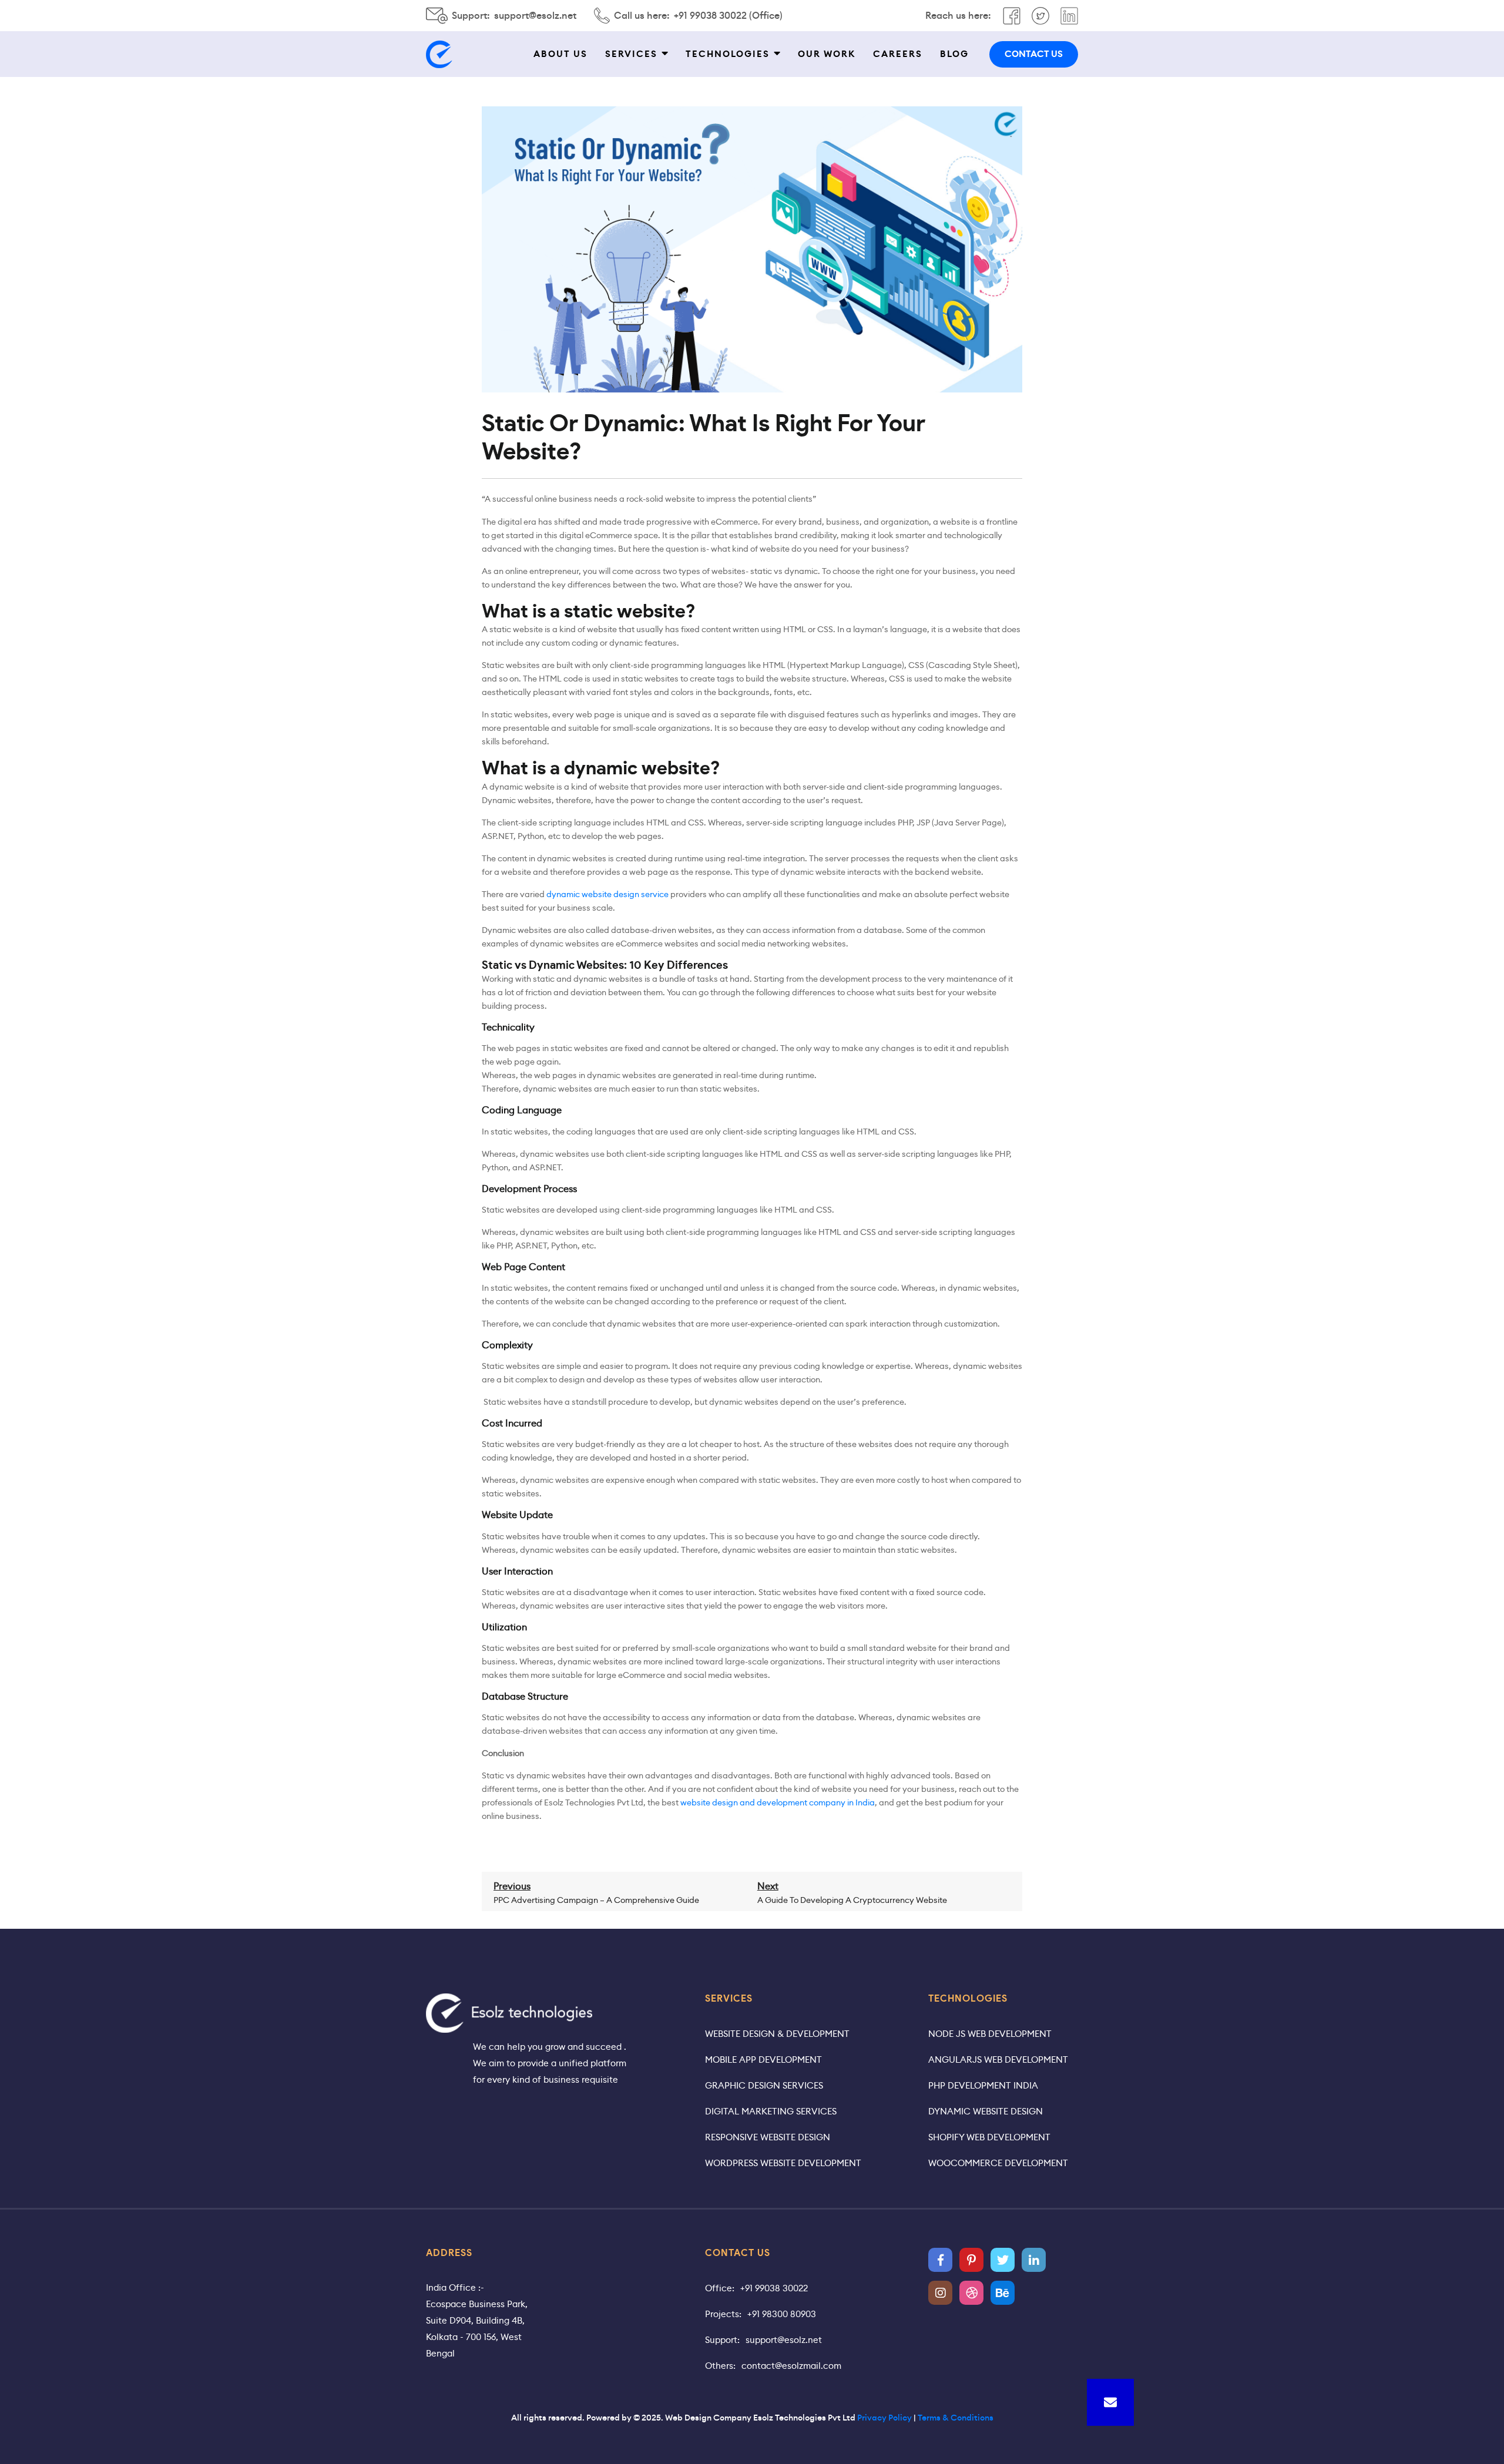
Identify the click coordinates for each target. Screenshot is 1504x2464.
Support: (722, 2340)
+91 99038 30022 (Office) (728, 16)
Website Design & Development (777, 2034)
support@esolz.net (535, 16)
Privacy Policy (884, 2418)
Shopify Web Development (989, 2137)
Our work (827, 54)
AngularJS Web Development (998, 2060)
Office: (720, 2288)
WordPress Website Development (783, 2163)
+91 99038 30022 (774, 2288)
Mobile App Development (763, 2060)
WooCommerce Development (998, 2163)
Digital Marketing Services (771, 2111)
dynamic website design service (607, 894)
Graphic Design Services (764, 2085)
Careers (898, 54)
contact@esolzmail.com (791, 2366)
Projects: (723, 2314)
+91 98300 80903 (782, 2314)
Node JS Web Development (990, 2034)
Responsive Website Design (768, 2137)
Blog (954, 54)
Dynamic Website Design (986, 2111)
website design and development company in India (778, 1802)
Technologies (728, 54)
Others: (720, 2366)
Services (631, 54)
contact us (1034, 54)
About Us (560, 54)
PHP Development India (983, 2085)
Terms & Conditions (956, 2418)
